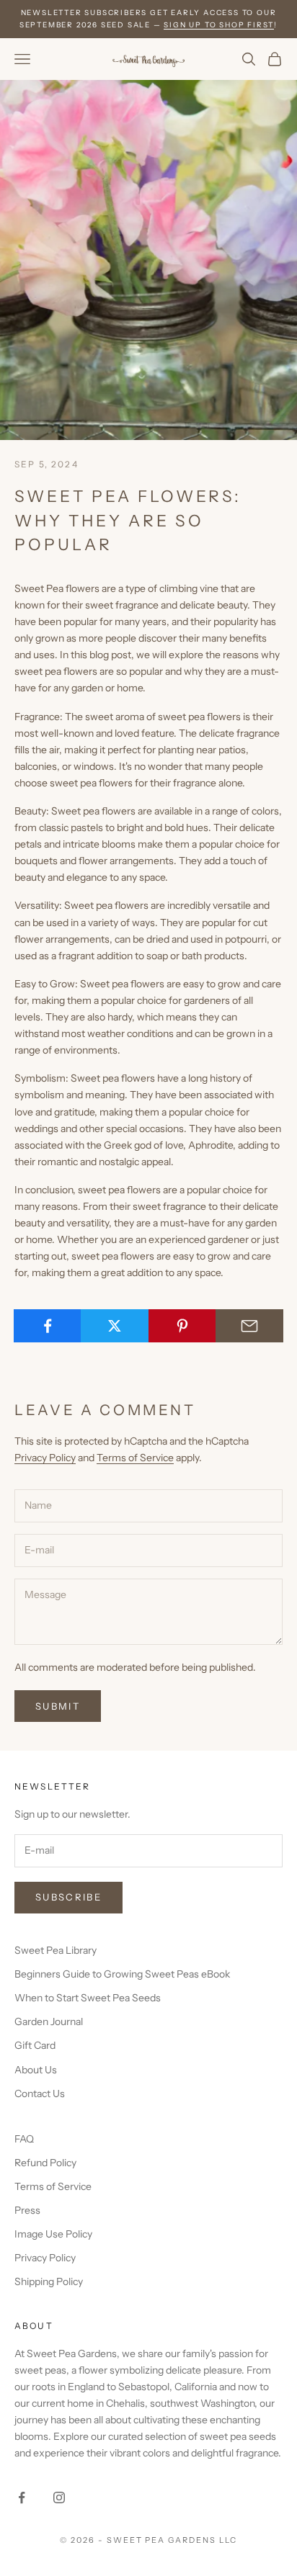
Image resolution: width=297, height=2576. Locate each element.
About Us (36, 2070)
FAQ (24, 2139)
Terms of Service (135, 1458)
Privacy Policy (45, 1458)
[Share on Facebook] (48, 1326)
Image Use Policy (53, 2234)
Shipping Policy (49, 2281)
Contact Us (40, 2093)
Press (27, 2210)
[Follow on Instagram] (59, 2498)
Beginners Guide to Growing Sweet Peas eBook (122, 1974)
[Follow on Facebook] (22, 2498)
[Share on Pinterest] (182, 1326)
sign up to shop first (219, 25)
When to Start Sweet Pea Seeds (88, 1998)
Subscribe (68, 1897)
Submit (58, 1706)
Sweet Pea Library (56, 1950)
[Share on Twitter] (115, 1326)
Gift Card (35, 2045)
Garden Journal (49, 2021)
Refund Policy (45, 2163)
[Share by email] (249, 1326)
